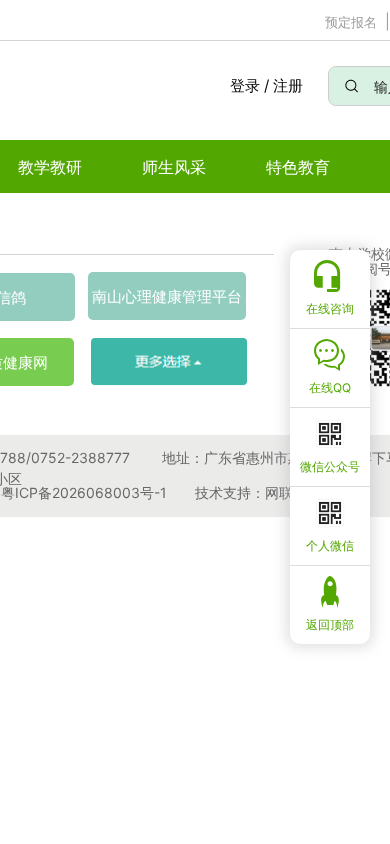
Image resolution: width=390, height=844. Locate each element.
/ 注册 (283, 85)
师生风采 (174, 167)
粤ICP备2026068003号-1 (84, 492)
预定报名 (351, 22)
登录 (244, 85)
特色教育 (298, 167)
